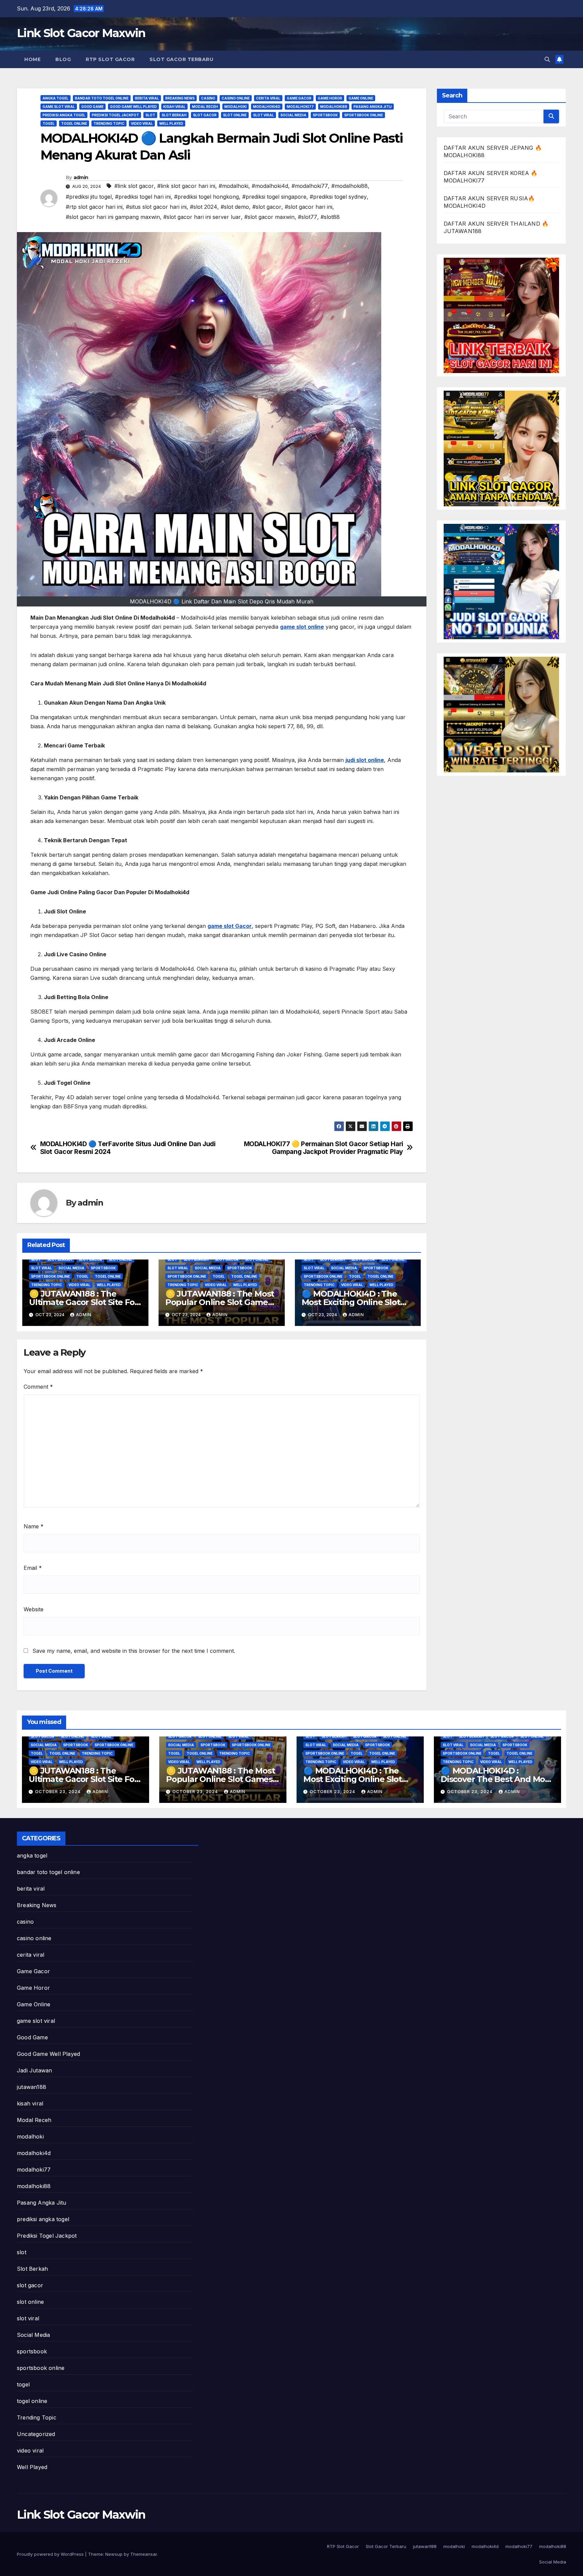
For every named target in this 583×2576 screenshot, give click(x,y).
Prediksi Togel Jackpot (115, 115)
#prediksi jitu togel (89, 197)
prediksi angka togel (64, 115)
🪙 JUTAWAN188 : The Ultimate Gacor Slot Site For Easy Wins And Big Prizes (83, 1302)
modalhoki (235, 107)
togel (49, 123)
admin (81, 177)
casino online (236, 98)
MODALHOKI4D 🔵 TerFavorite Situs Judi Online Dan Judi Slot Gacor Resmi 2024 (128, 1148)
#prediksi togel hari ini (143, 197)
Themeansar (144, 2554)
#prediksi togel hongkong (206, 197)
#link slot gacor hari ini (186, 186)
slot (150, 115)
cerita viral (268, 98)
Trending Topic (109, 123)
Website (34, 1609)
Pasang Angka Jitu (373, 107)
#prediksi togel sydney (338, 197)
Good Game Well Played (133, 107)
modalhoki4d (267, 107)
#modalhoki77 (310, 186)
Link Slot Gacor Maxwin (81, 33)
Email (33, 1568)
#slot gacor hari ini (309, 207)
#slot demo (235, 207)
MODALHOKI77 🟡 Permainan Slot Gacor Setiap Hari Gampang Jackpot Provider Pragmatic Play (324, 1148)
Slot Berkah (174, 115)
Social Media (293, 115)
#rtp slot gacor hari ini (94, 207)
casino (208, 98)
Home (32, 59)
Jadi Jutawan (34, 2070)
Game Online (361, 98)
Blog (63, 59)
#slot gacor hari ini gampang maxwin (113, 217)
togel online (74, 123)
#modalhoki (233, 186)
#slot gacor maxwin (269, 217)
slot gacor (205, 115)
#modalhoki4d (270, 186)
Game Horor (330, 98)
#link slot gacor (134, 186)
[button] (547, 59)
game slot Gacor (230, 926)
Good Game (92, 107)
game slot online (302, 627)
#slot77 (308, 217)
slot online (235, 115)
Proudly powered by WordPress (51, 2554)
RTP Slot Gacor (110, 59)
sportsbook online (364, 115)
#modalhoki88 (350, 186)
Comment (38, 1387)
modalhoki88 (334, 107)
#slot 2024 (204, 207)
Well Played (171, 123)
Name (34, 1526)
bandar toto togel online (102, 98)
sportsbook (325, 115)
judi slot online (365, 760)
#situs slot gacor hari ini (156, 207)
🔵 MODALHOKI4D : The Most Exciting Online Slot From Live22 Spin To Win (351, 1302)
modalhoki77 (300, 107)
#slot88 (330, 217)
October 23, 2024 (59, 1792)
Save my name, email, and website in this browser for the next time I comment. (134, 1651)
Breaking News (180, 98)
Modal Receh (205, 107)
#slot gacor (267, 207)
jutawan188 (32, 2087)
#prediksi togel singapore (274, 197)
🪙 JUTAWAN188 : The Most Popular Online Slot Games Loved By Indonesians (220, 1302)
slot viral (263, 115)
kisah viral (174, 107)
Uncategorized (36, 2434)
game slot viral (59, 107)
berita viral (147, 98)
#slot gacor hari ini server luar (202, 217)
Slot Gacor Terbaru (181, 59)
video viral (142, 123)
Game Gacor (299, 98)
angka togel (55, 98)
